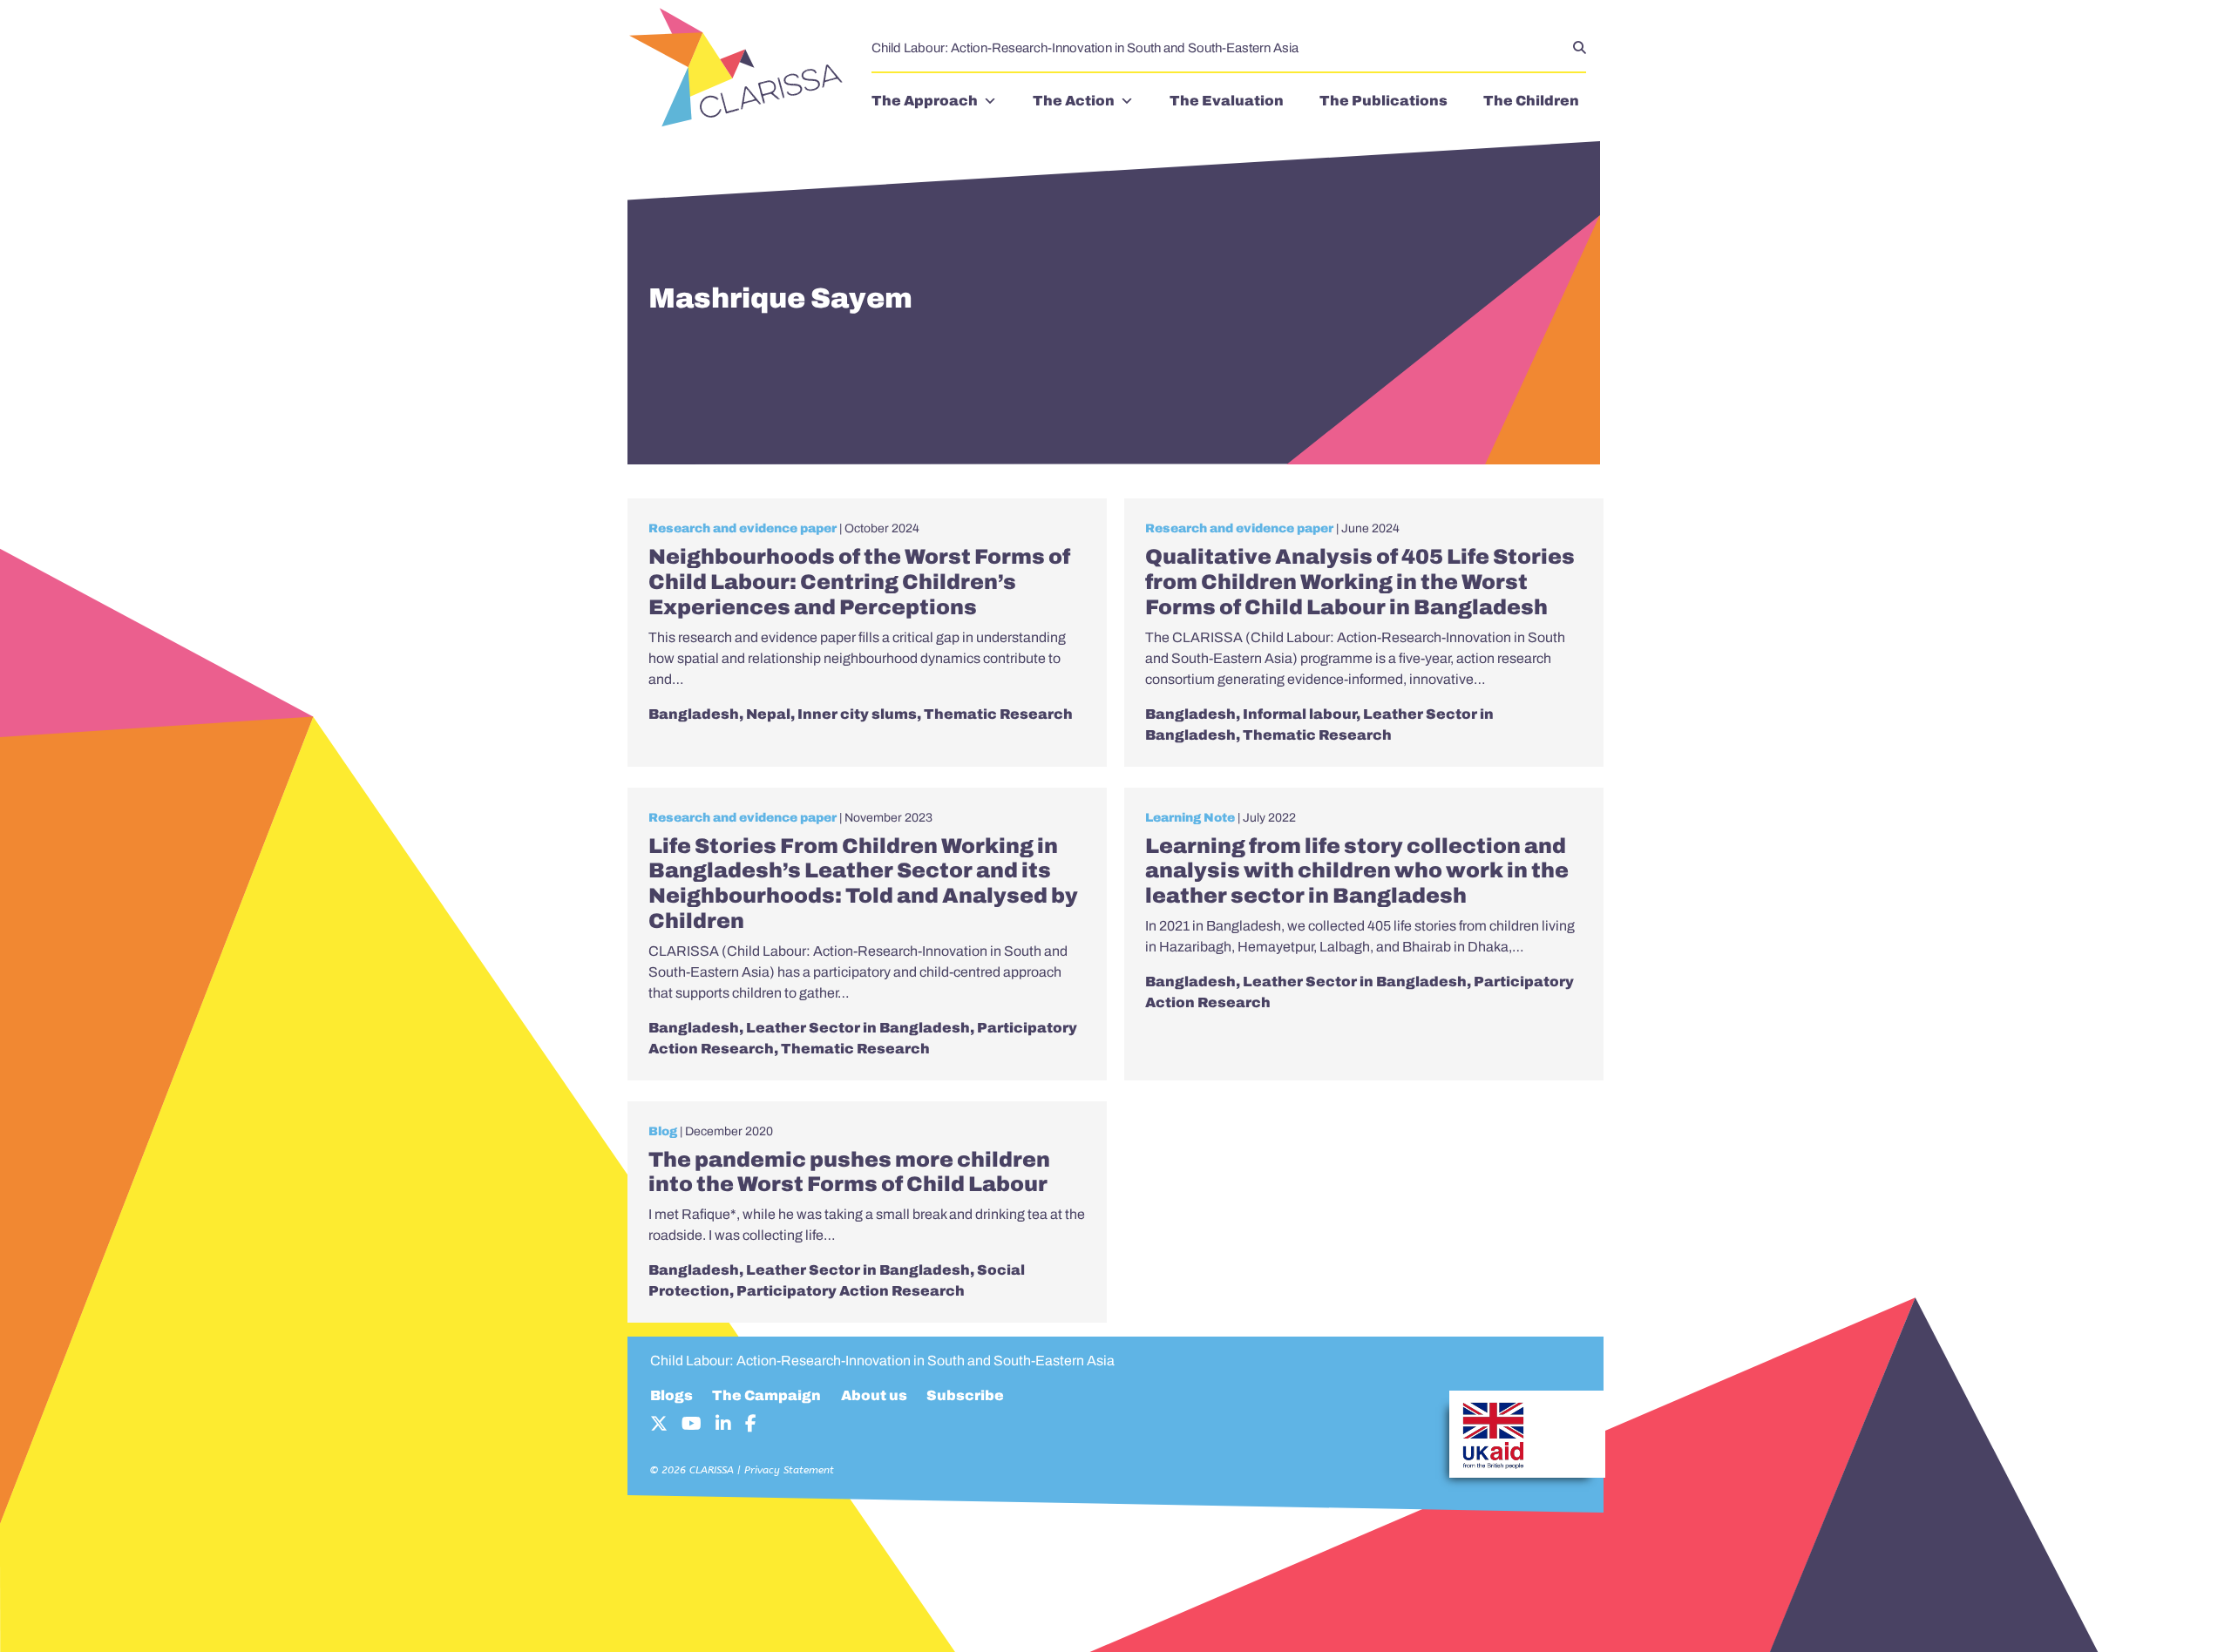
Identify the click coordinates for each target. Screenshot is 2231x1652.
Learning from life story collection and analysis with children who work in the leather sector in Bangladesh (1357, 871)
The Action (1074, 101)
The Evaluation (1227, 101)
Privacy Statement (789, 1470)
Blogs (671, 1395)
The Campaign (766, 1395)
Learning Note (1190, 818)
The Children (1531, 101)
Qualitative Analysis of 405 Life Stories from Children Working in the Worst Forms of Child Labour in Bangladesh (1360, 582)
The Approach (925, 101)
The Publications (1383, 101)
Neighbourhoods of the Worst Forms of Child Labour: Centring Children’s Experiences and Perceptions (859, 582)
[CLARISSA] (741, 69)
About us (874, 1395)
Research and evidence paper (743, 528)
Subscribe (965, 1395)
